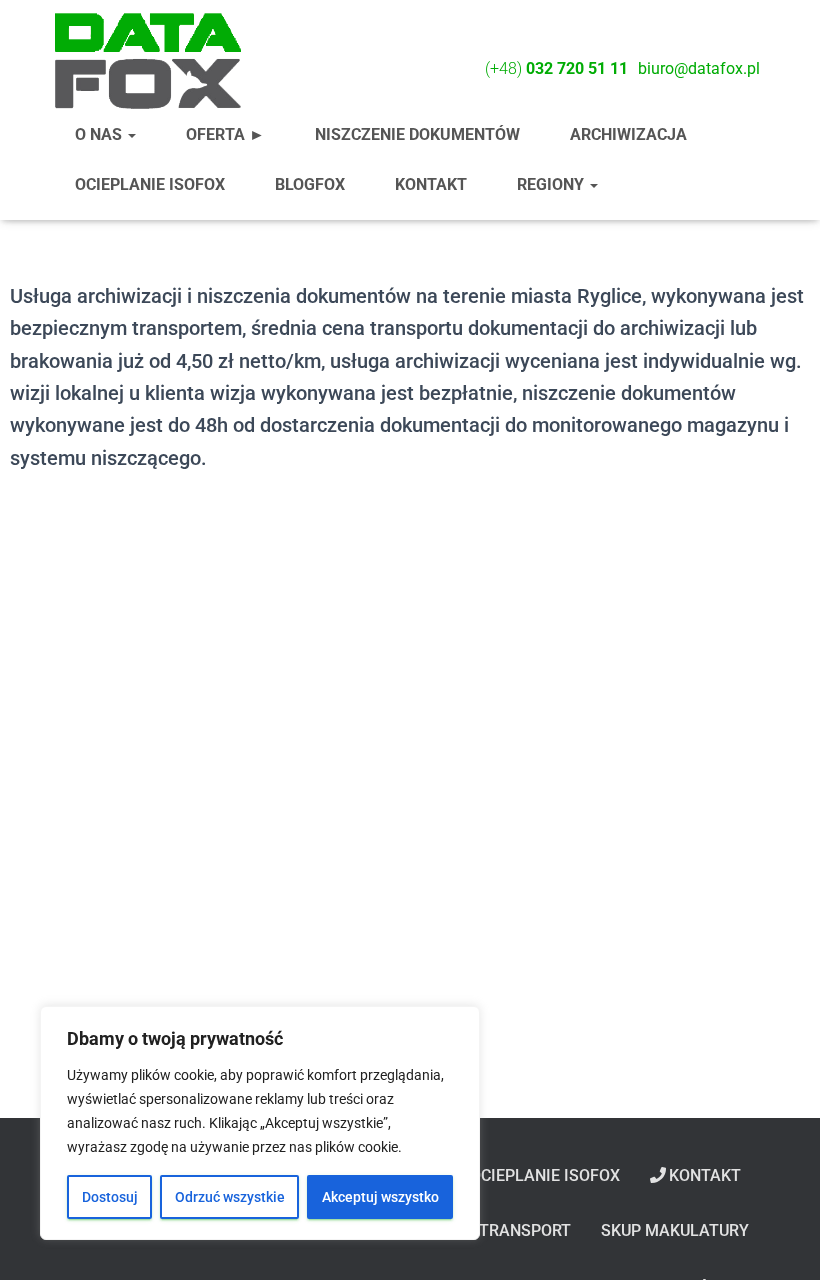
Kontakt (431, 184)
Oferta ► (225, 134)
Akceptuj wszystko (380, 1197)
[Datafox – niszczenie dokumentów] (147, 60)
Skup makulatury (675, 1230)
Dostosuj (110, 1197)
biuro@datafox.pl (699, 68)
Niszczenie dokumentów (417, 134)
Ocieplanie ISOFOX (150, 184)
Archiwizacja (628, 134)
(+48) (556, 68)
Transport (525, 1230)
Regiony (552, 184)
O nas (100, 134)
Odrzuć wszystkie (230, 1197)
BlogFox (310, 184)
